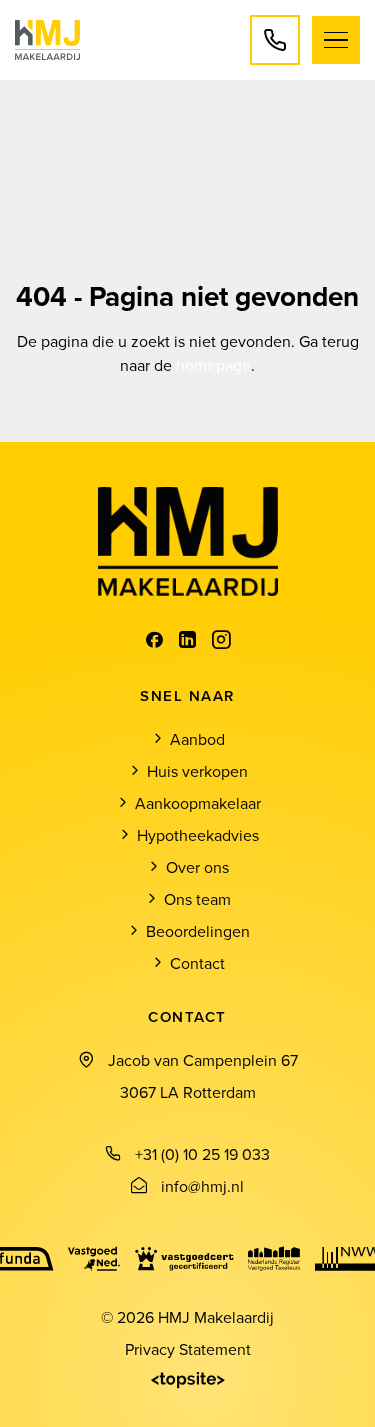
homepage (213, 365)
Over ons (197, 867)
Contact (197, 963)
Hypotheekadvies (198, 835)
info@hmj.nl (202, 1186)
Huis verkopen (197, 771)
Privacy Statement (188, 1349)
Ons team (197, 899)
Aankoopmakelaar (198, 803)
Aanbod (197, 739)
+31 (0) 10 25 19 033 (202, 1154)
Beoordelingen (198, 931)
